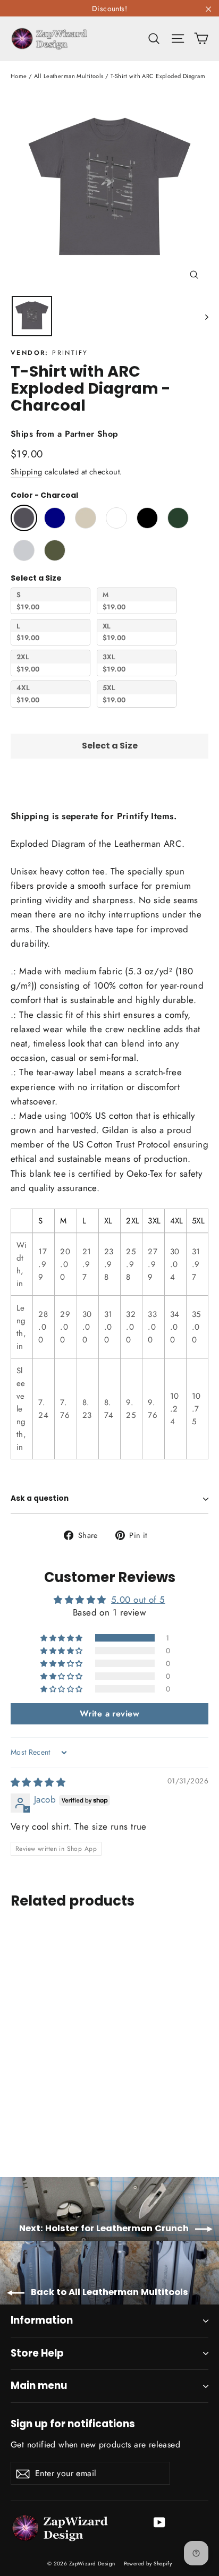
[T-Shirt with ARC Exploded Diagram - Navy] (28, 2124)
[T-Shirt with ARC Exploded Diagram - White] (52, 2124)
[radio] (24, 518)
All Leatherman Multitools (69, 76)
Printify (70, 353)
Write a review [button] (109, 1714)
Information (42, 2320)
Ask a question (40, 1498)
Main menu (39, 2386)
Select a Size (36, 578)
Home (19, 76)
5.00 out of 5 (138, 1600)
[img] (38, 1782)
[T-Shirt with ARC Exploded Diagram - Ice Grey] (87, 2124)
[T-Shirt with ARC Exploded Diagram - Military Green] (98, 2124)
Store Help (37, 2353)
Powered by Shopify (148, 2564)
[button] (62, 1638)
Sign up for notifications (73, 2423)
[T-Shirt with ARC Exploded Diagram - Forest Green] (75, 2124)
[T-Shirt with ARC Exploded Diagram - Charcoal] (16, 2124)
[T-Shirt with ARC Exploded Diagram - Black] (63, 2124)
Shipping (26, 472)
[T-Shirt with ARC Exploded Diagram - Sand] (40, 2124)
